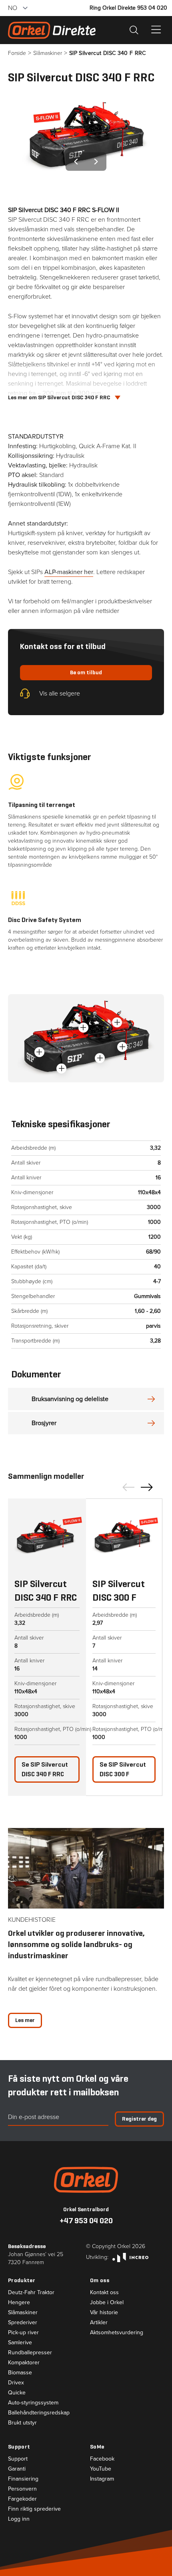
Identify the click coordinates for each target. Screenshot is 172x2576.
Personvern (22, 2489)
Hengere (19, 2303)
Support (18, 2459)
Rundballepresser (30, 2353)
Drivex (16, 2383)
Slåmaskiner (23, 2313)
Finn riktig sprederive (34, 2509)
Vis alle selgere (60, 693)
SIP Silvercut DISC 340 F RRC (45, 1769)
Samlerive (20, 2343)
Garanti (17, 2469)
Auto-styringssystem (33, 2403)
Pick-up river (23, 2333)
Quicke (17, 2393)
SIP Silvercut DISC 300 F (123, 1769)
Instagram (102, 2479)
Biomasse (20, 2373)
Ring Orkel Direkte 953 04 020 (128, 8)
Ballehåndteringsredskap (39, 2413)
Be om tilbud (86, 672)
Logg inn (19, 2519)
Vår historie (104, 2313)
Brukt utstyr (22, 2423)
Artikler (99, 2323)
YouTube (101, 2469)
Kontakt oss (104, 2293)
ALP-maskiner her (69, 572)
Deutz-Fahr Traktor (31, 2293)
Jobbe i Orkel (107, 2303)
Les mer (25, 2020)
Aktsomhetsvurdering (117, 2333)
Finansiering (23, 2479)
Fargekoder (22, 2499)
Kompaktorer (24, 2363)
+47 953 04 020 (86, 2221)
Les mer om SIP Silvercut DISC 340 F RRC (59, 397)
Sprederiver (23, 2323)
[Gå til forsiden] (86, 2180)
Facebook (102, 2459)
